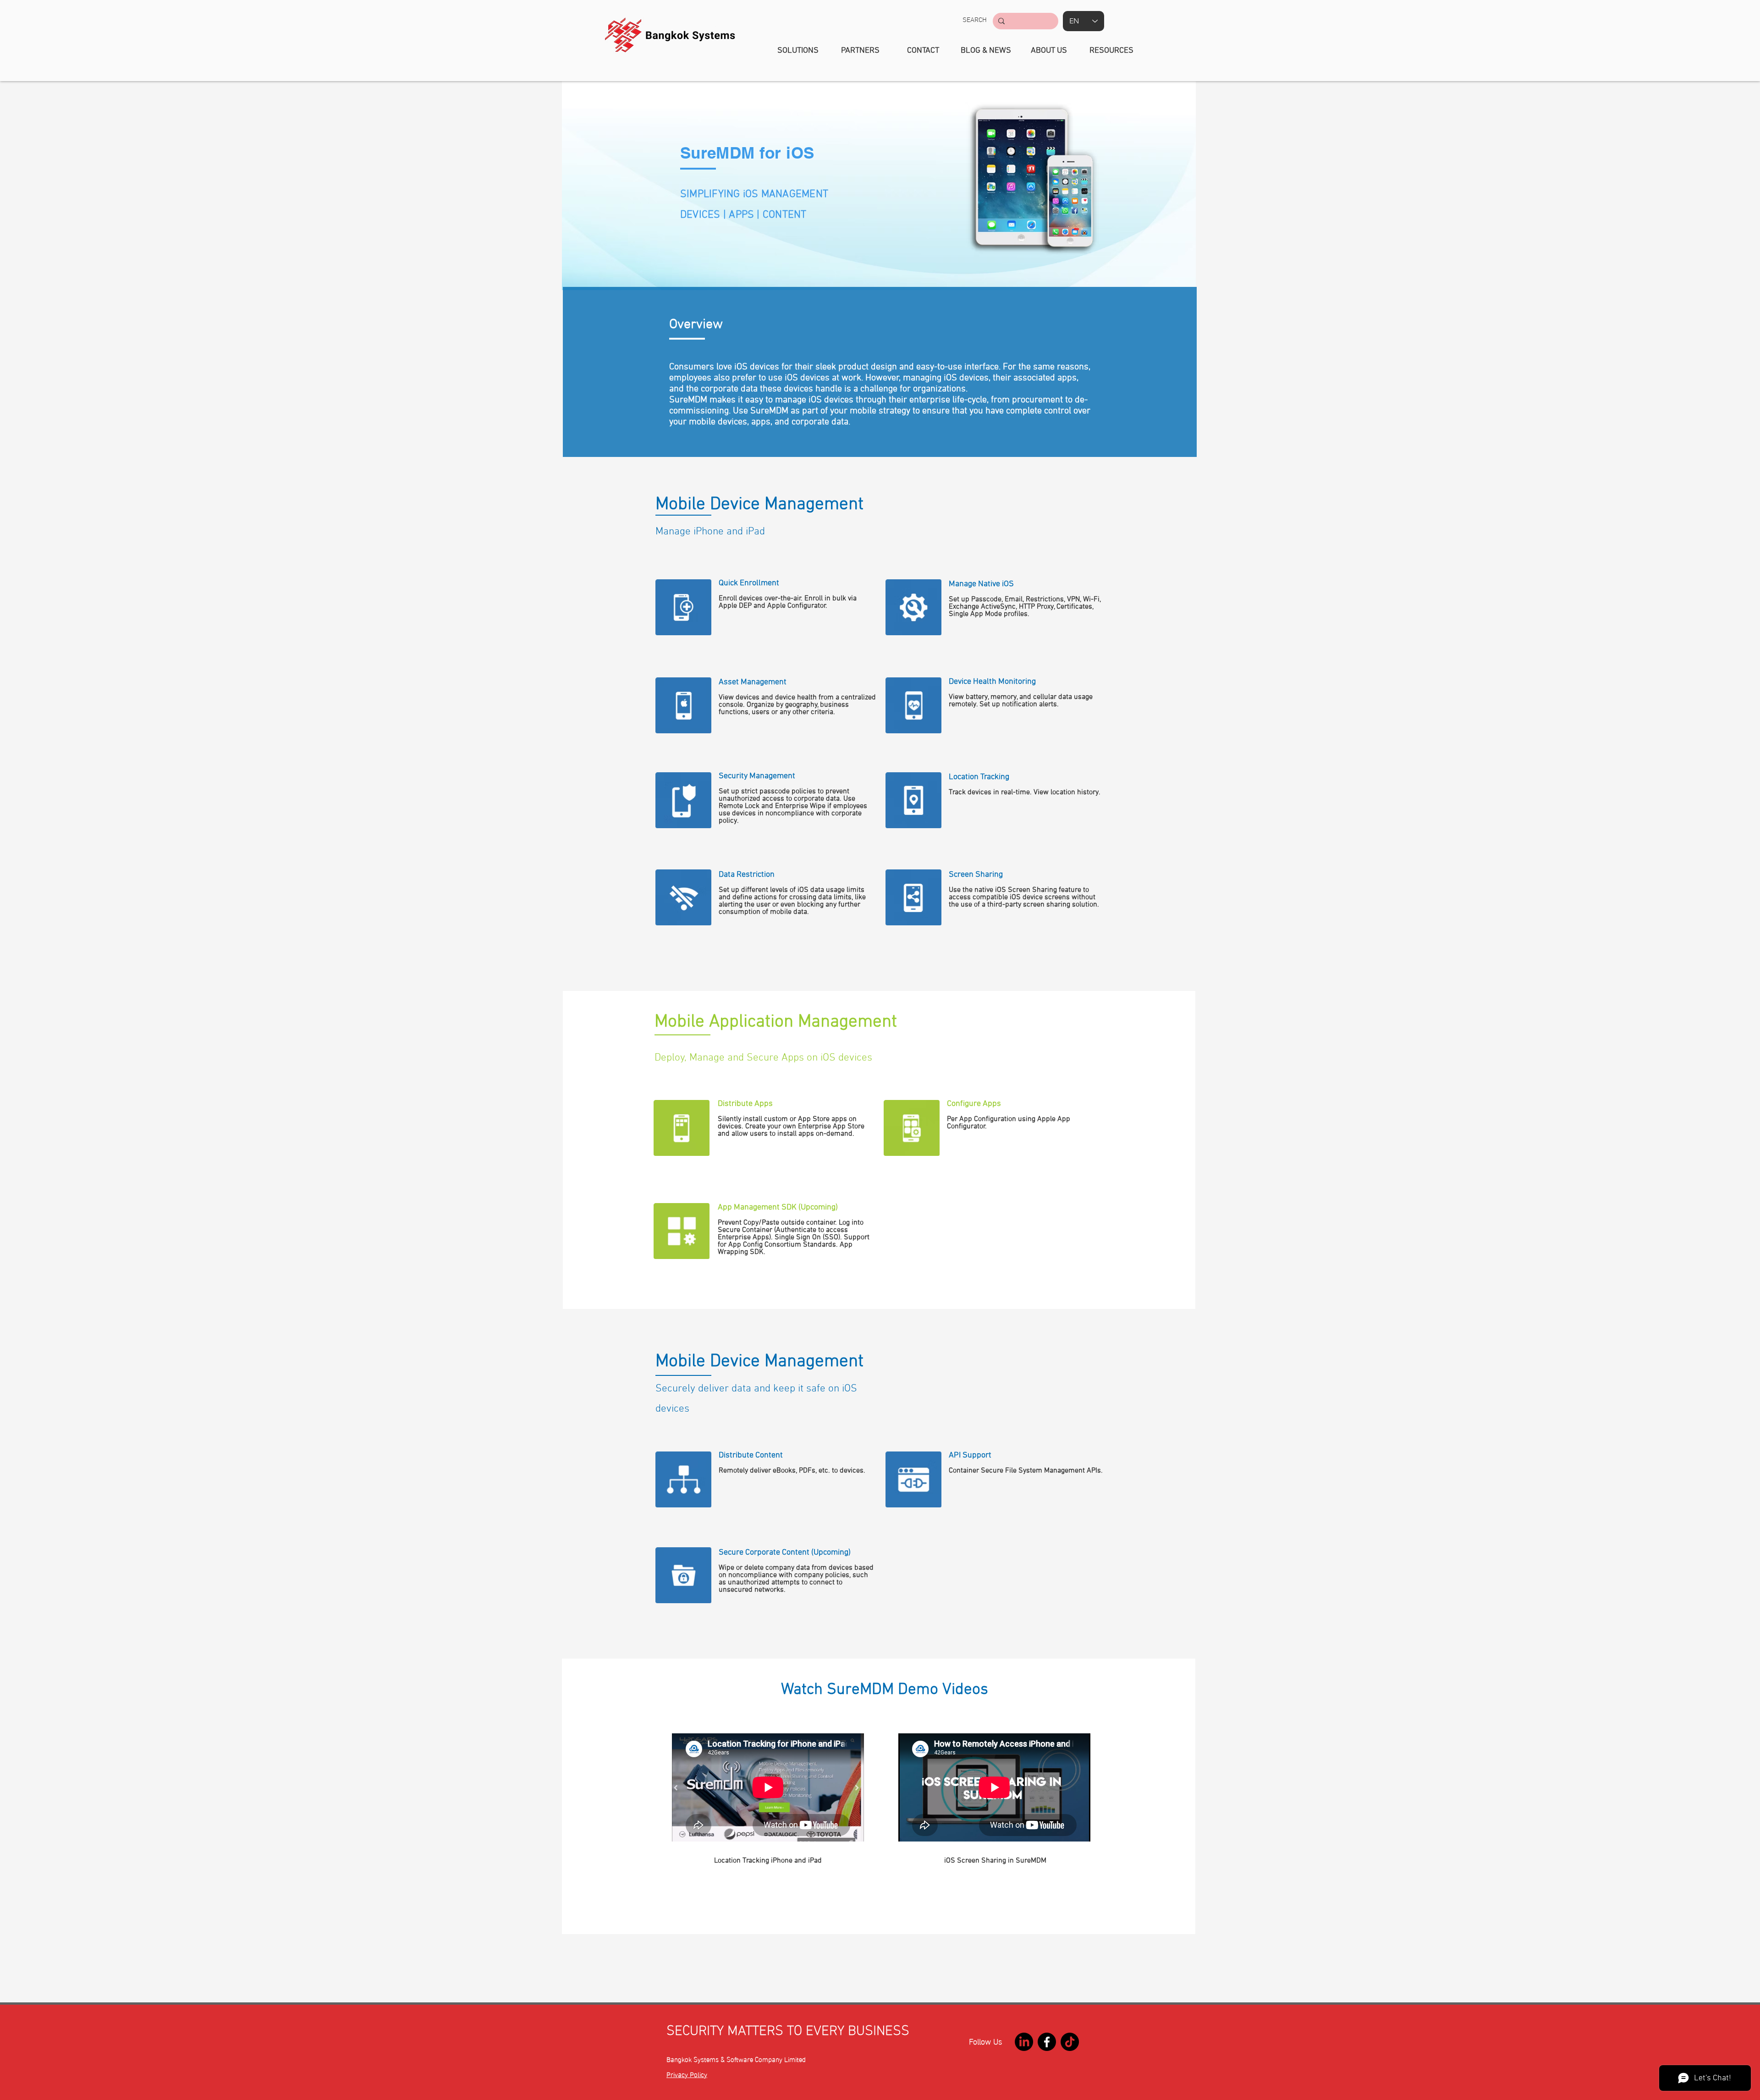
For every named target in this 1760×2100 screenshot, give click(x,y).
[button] (975, 20)
